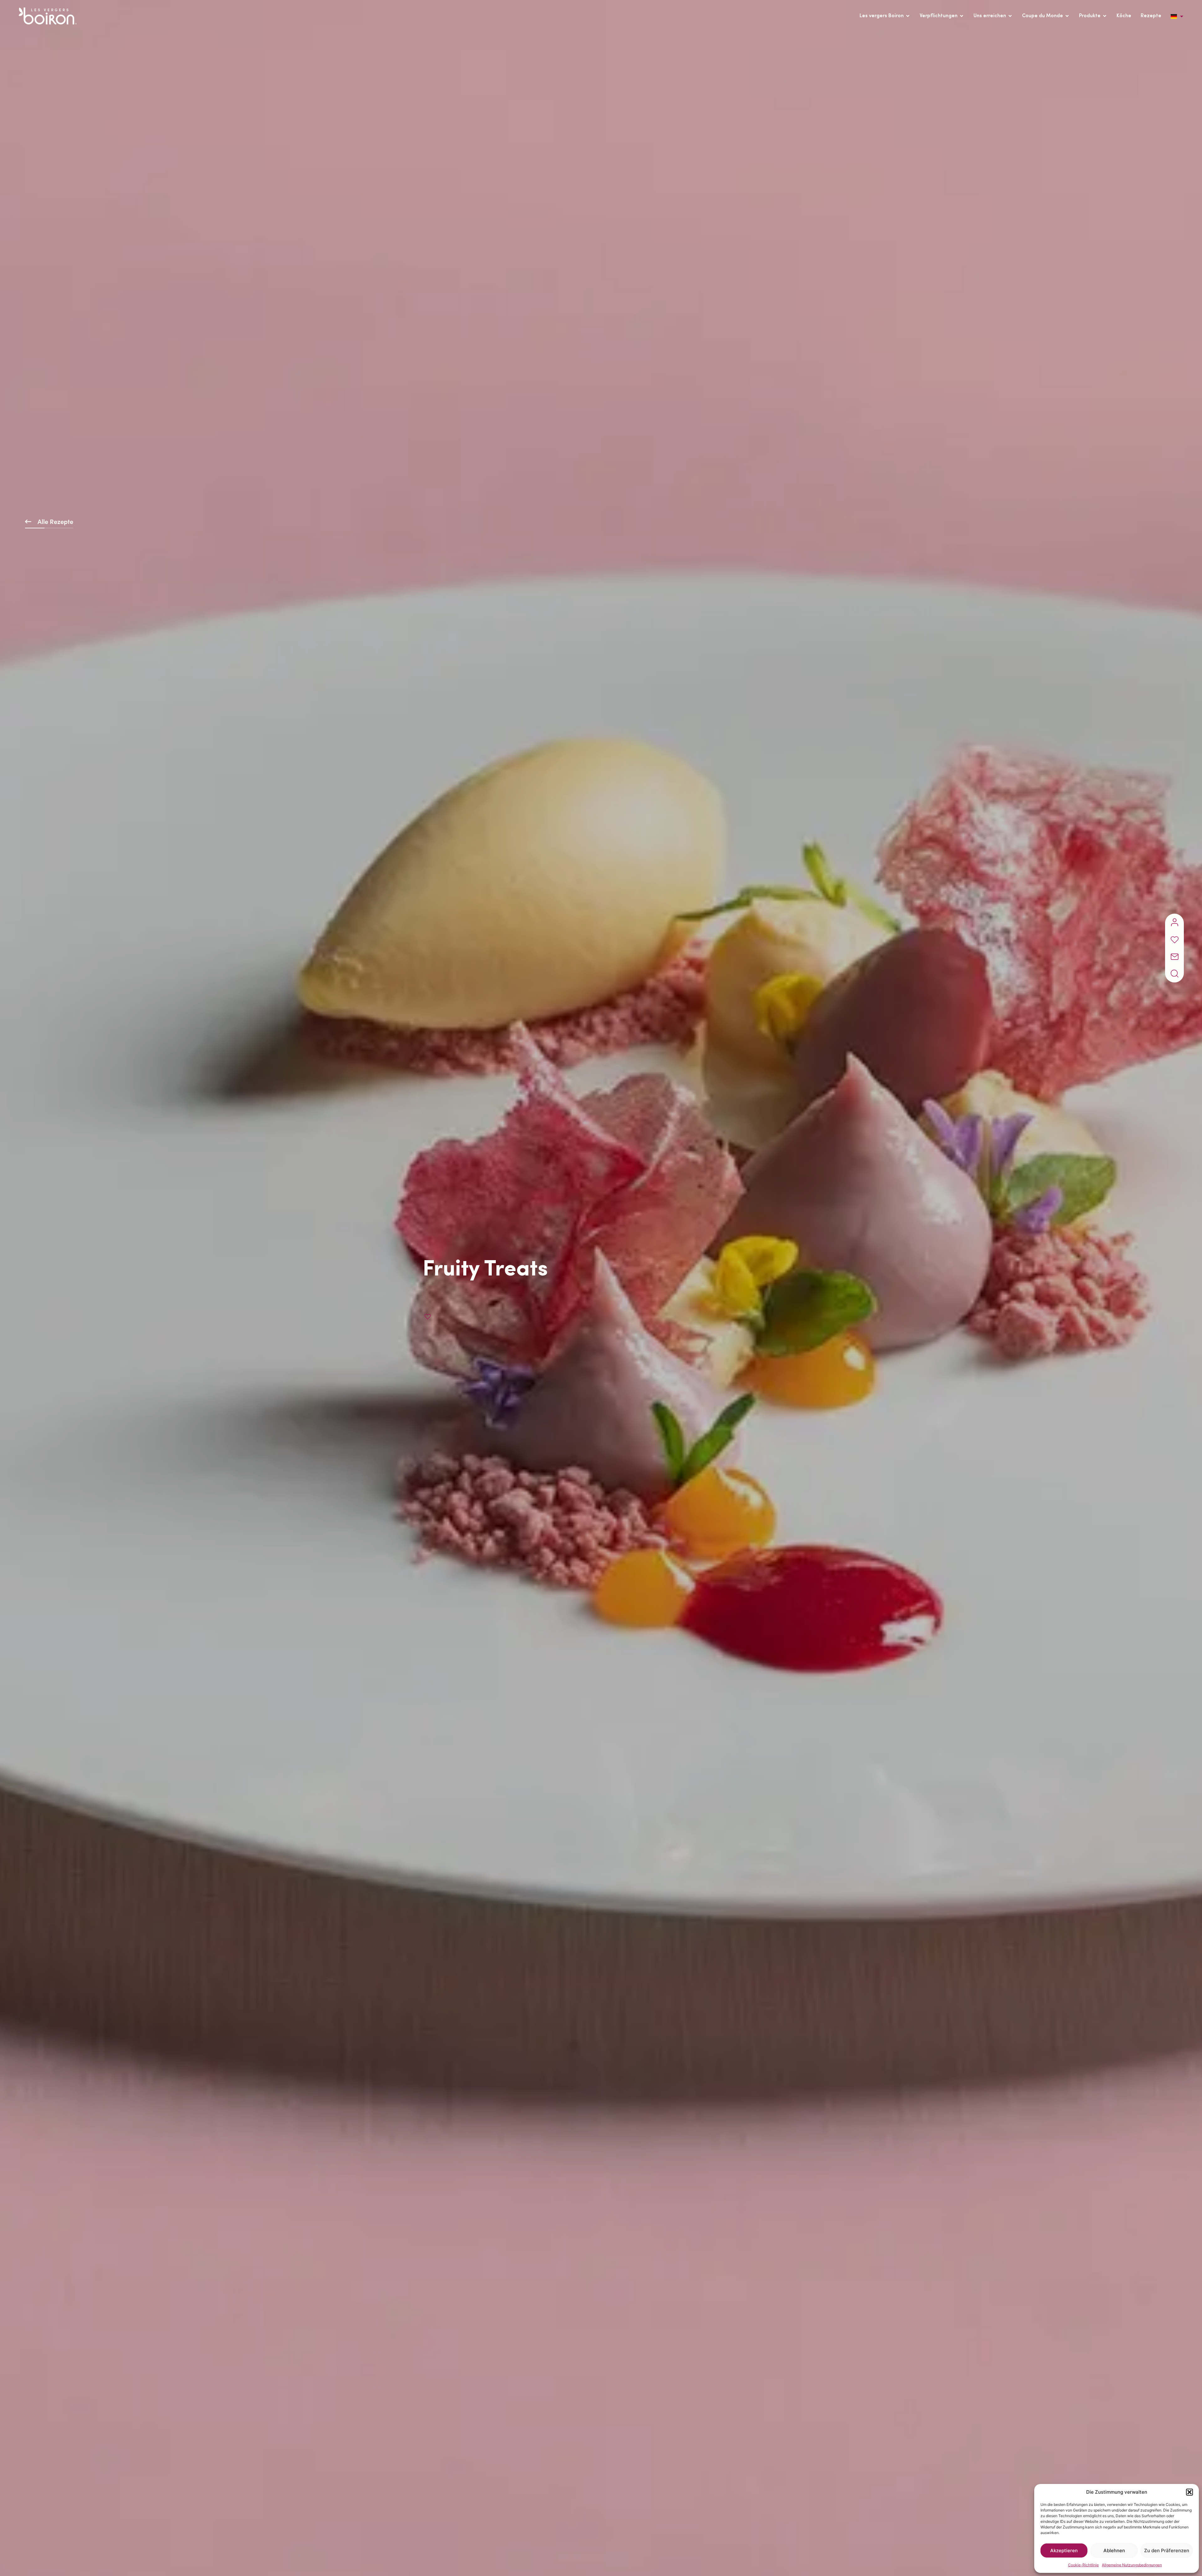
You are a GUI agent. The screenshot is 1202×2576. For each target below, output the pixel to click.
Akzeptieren (1064, 2550)
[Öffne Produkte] (1105, 16)
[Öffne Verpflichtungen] (962, 16)
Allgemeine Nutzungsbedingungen (1132, 2565)
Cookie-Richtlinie (1083, 2565)
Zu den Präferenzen (1167, 2550)
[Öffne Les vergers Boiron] (908, 16)
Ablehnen (1114, 2550)
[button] (1189, 2492)
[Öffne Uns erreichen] (1010, 16)
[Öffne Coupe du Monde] (1067, 16)
